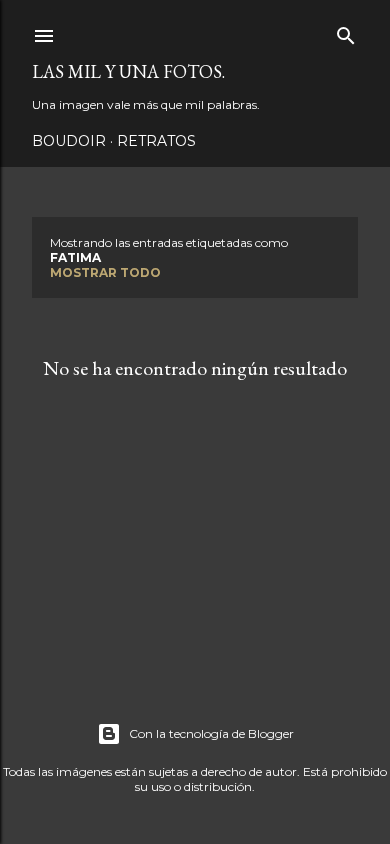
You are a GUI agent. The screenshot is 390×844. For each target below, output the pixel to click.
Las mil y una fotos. (128, 71)
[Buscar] (346, 31)
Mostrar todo (105, 272)
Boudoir (69, 141)
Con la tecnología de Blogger (211, 733)
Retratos (156, 141)
